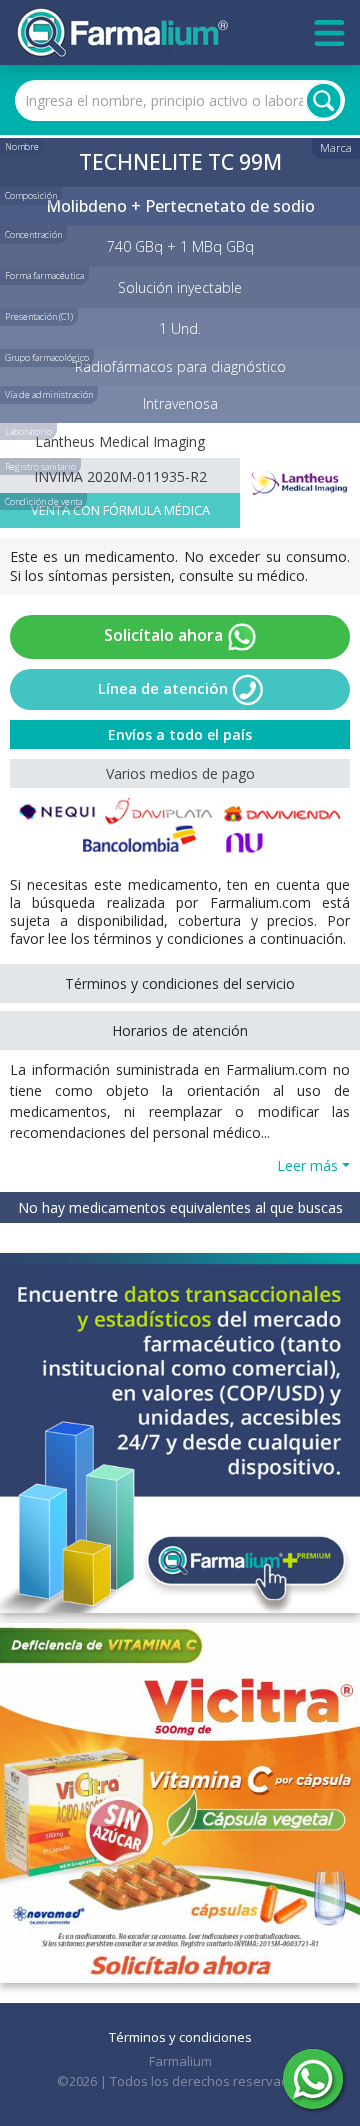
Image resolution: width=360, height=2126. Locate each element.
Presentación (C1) (39, 316)
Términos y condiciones (180, 2037)
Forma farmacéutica (44, 275)
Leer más (307, 1165)
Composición (31, 195)
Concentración (33, 234)
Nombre (22, 146)
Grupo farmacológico (47, 357)
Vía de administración (49, 394)
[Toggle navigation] (329, 33)
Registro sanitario (40, 466)
